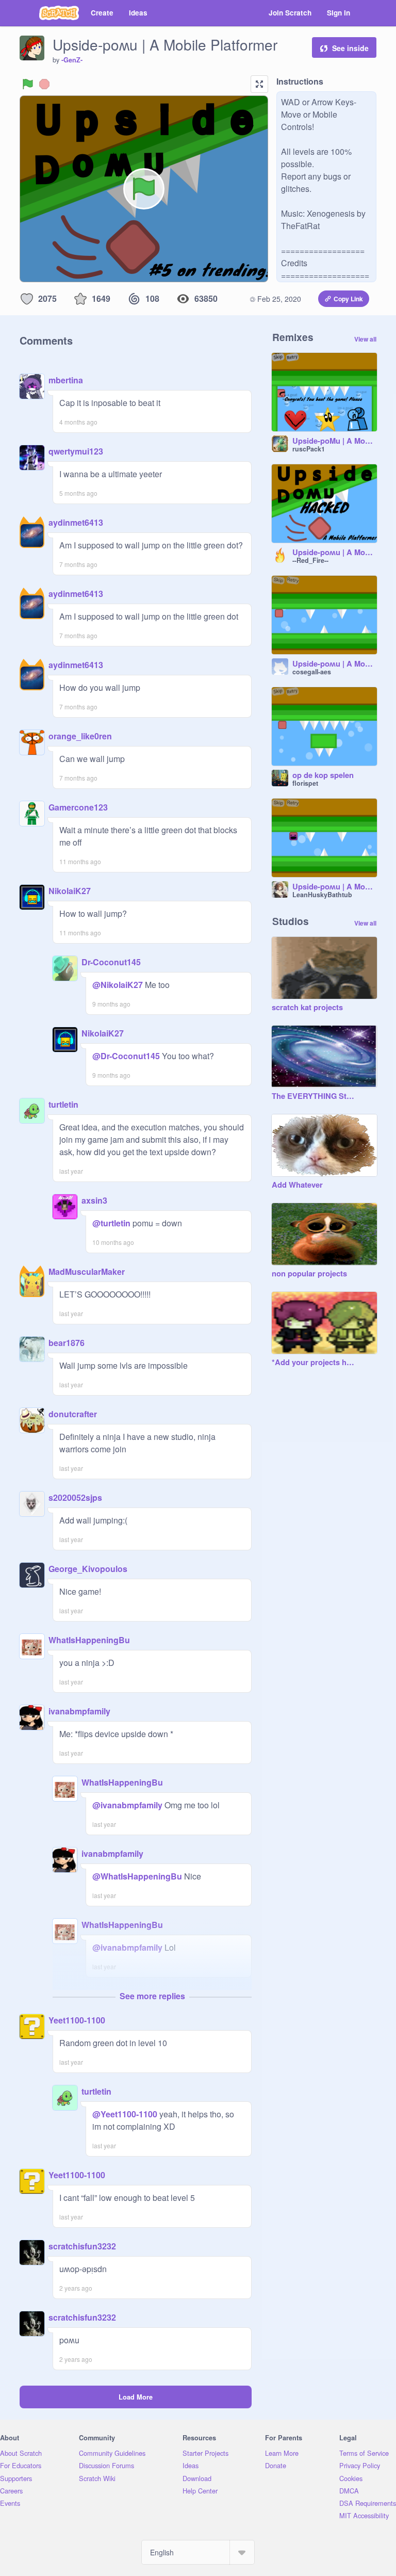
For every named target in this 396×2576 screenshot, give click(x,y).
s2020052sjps (75, 1497)
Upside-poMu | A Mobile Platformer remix (335, 441)
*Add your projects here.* (314, 1363)
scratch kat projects (307, 1008)
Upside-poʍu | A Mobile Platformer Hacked (335, 553)
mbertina (66, 380)
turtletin (63, 1104)
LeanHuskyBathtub (322, 895)
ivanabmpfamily (79, 1711)
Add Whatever (297, 1185)
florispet (305, 783)
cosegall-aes (312, 672)
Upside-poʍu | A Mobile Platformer (335, 887)
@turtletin (111, 1223)
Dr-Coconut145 (111, 962)
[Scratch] (59, 13)
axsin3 (94, 1200)
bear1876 (67, 1343)
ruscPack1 (309, 449)
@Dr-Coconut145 (126, 1056)
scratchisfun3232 (82, 2246)
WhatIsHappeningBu (89, 1640)
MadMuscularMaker (87, 1271)
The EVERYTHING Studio (314, 1096)
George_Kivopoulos (88, 1569)
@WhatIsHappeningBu (137, 1876)
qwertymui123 (76, 451)
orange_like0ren (80, 736)
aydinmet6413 (76, 522)
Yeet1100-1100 (77, 2020)
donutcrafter (73, 1414)
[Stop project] (44, 84)
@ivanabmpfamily (127, 1805)
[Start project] (28, 84)
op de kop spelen (323, 775)
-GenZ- (72, 60)
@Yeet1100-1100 (125, 2114)
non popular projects (309, 1274)
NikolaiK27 (70, 891)
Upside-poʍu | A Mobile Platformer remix (335, 664)
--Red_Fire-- (310, 560)
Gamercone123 (78, 807)
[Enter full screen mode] (259, 84)
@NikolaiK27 (118, 985)
